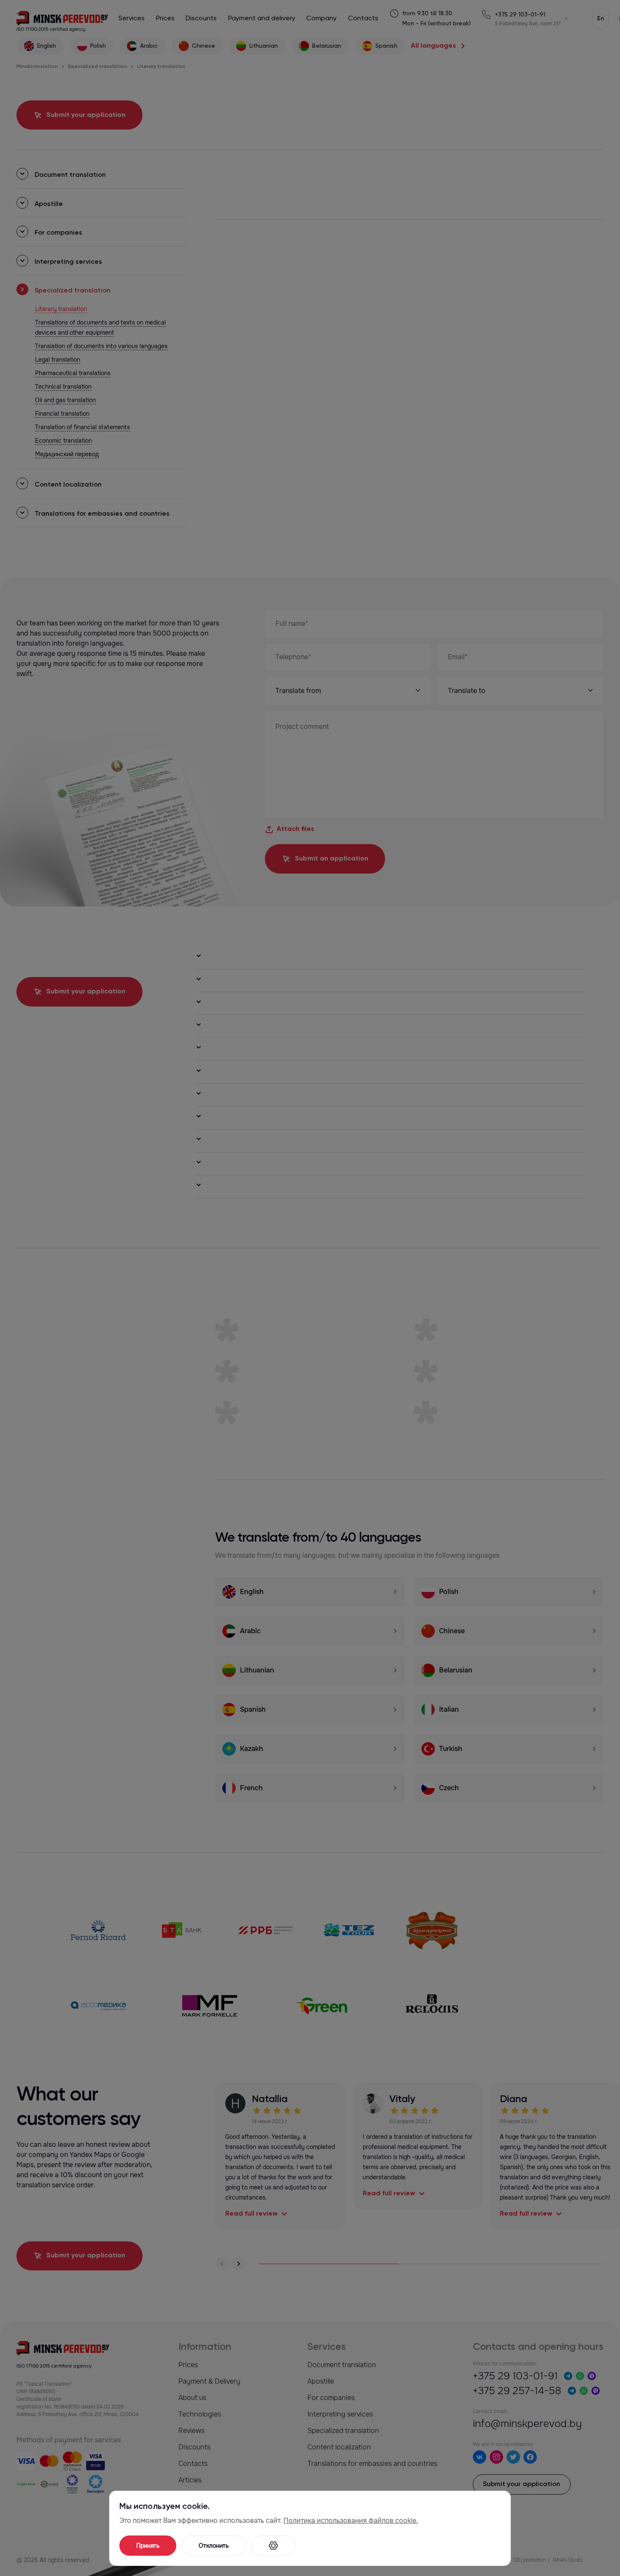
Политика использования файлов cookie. (351, 2521)
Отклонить (214, 2546)
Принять (148, 2546)
